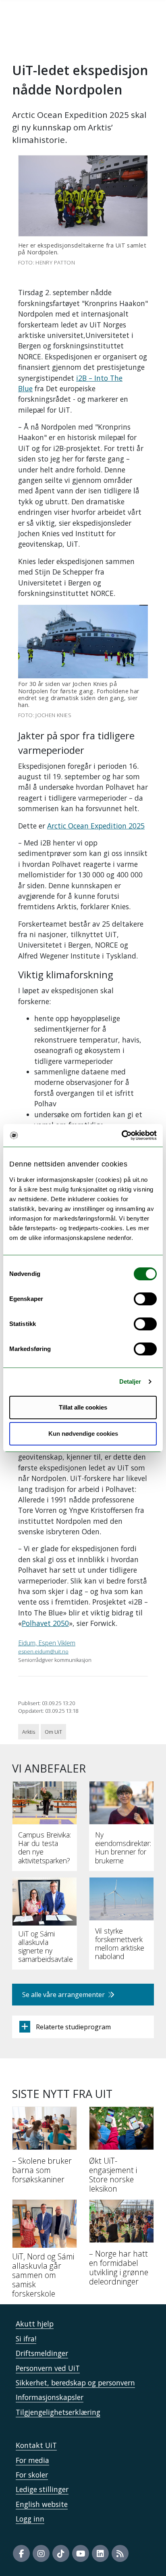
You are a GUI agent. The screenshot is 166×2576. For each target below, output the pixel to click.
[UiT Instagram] (41, 2553)
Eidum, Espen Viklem (47, 1643)
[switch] (145, 1299)
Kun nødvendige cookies (83, 1434)
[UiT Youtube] (81, 2553)
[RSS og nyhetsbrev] (120, 2553)
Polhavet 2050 (45, 1623)
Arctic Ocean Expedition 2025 (96, 826)
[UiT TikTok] (61, 2553)
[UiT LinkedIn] (100, 2553)
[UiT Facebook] (21, 2553)
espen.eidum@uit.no (43, 1651)
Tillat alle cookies (83, 1407)
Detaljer (130, 1381)
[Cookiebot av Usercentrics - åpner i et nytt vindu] (121, 1135)
